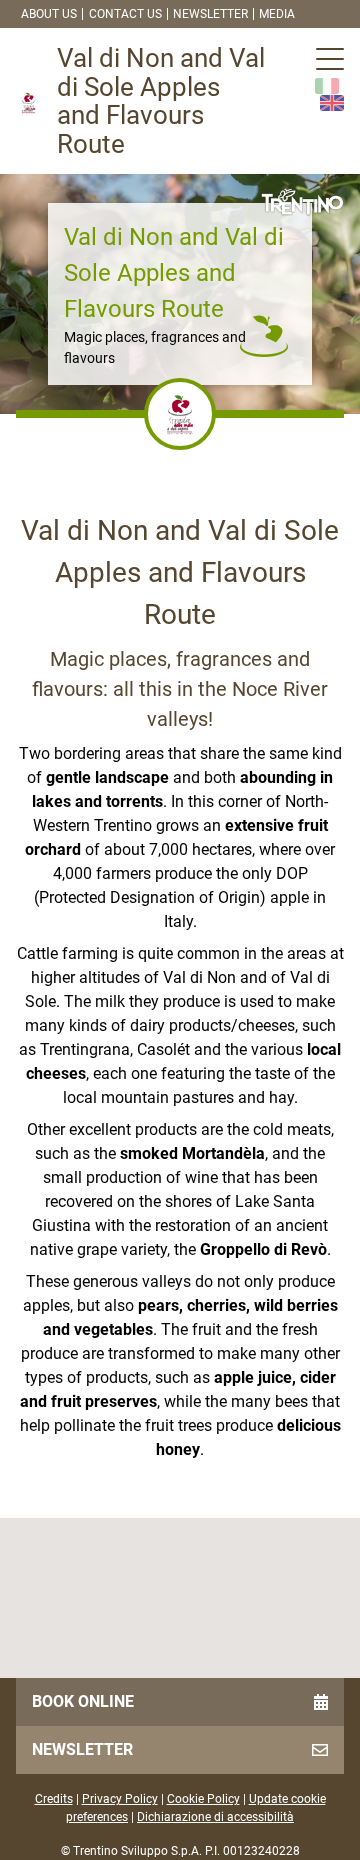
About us (49, 14)
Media (277, 14)
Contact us (125, 14)
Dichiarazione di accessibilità (215, 1817)
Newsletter (210, 14)
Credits (54, 1799)
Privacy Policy (120, 1799)
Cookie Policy (203, 1799)
